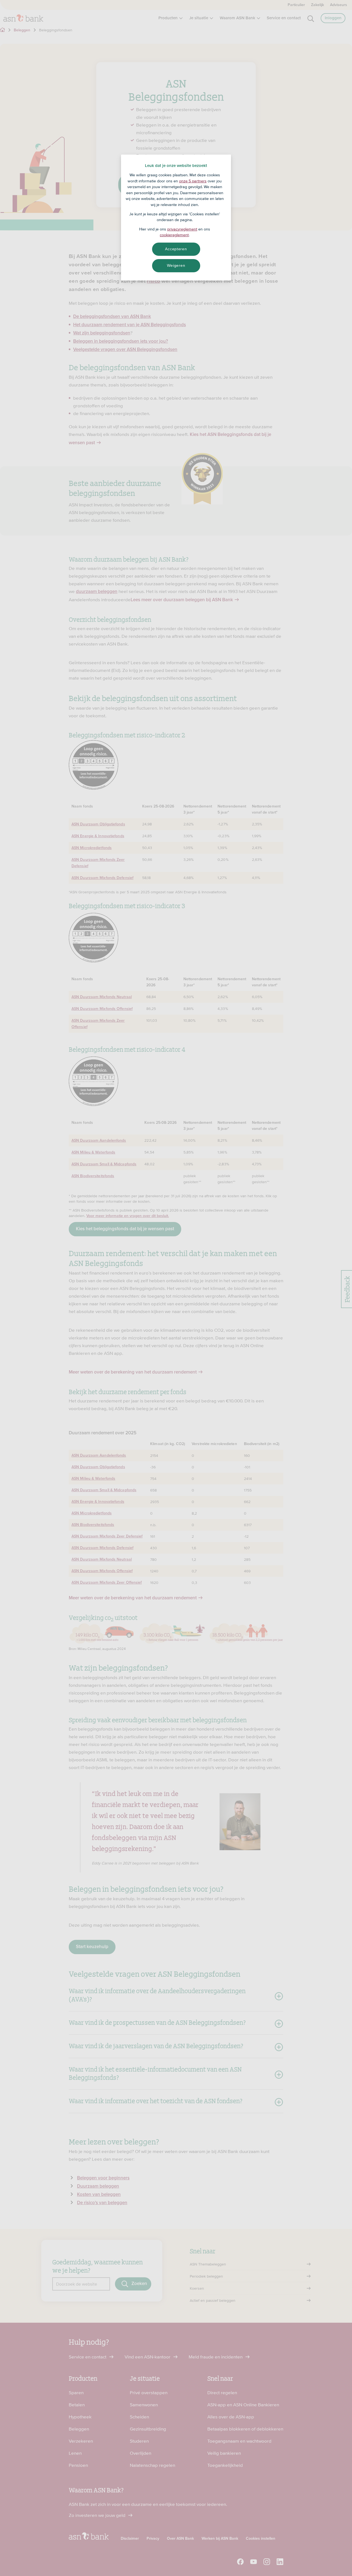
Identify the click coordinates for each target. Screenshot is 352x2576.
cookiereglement (174, 235)
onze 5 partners (193, 181)
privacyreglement (182, 229)
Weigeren (176, 265)
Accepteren (176, 249)
